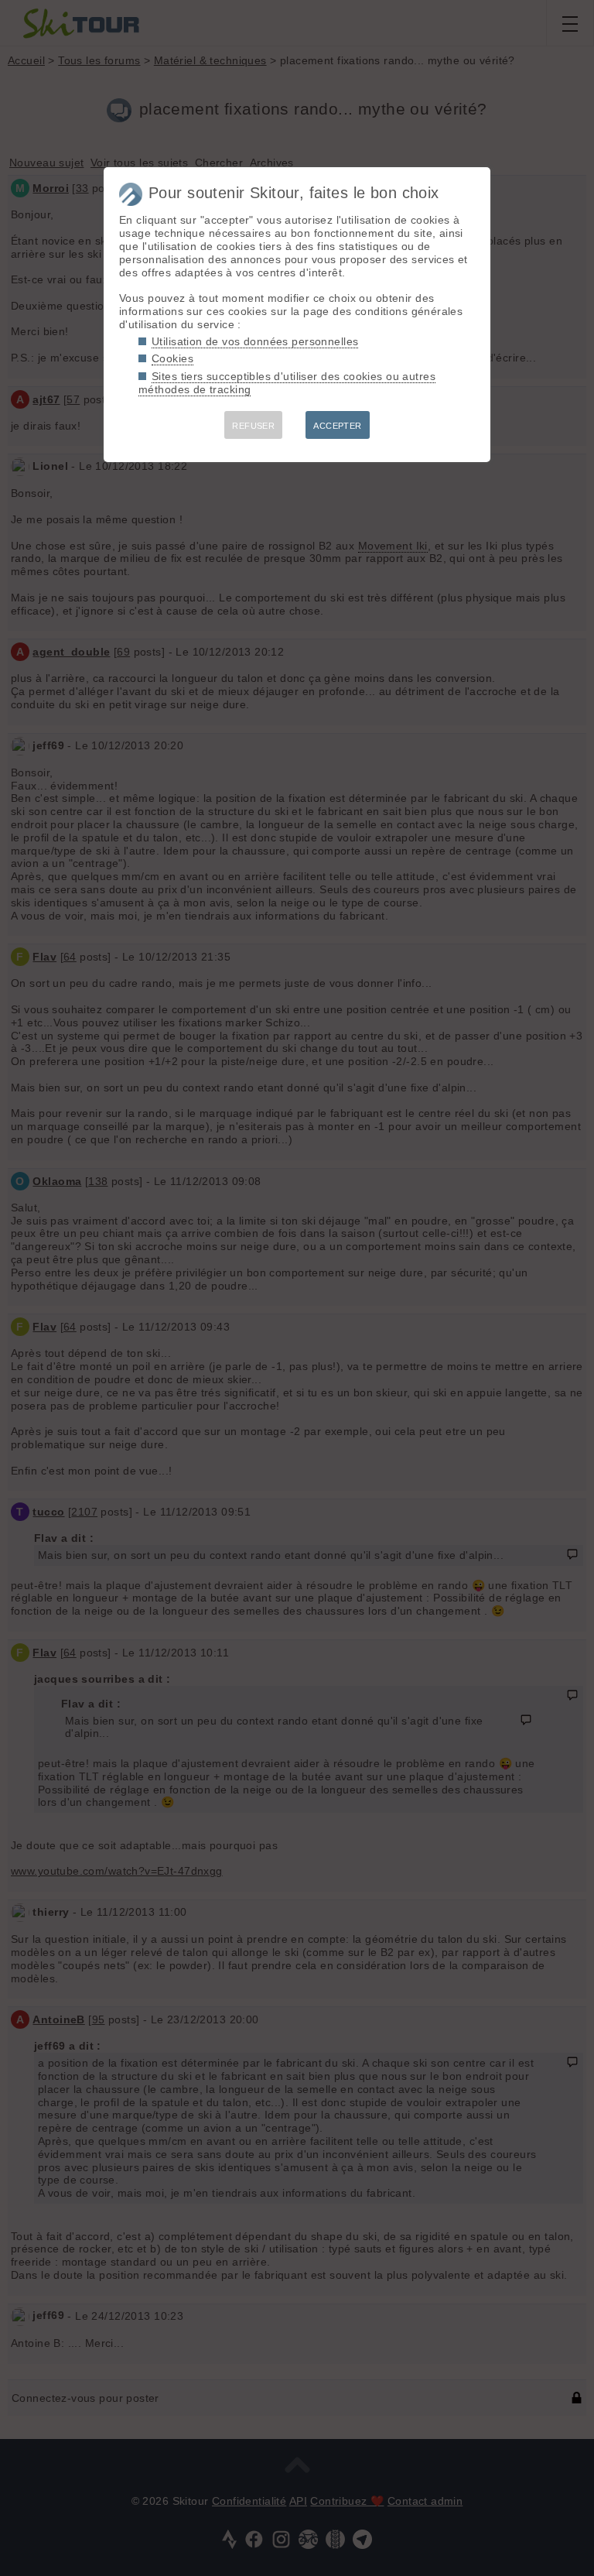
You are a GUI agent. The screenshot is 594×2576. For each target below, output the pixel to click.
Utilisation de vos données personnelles (255, 341)
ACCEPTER (337, 426)
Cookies (172, 358)
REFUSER (253, 426)
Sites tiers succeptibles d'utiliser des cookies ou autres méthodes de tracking (287, 383)
